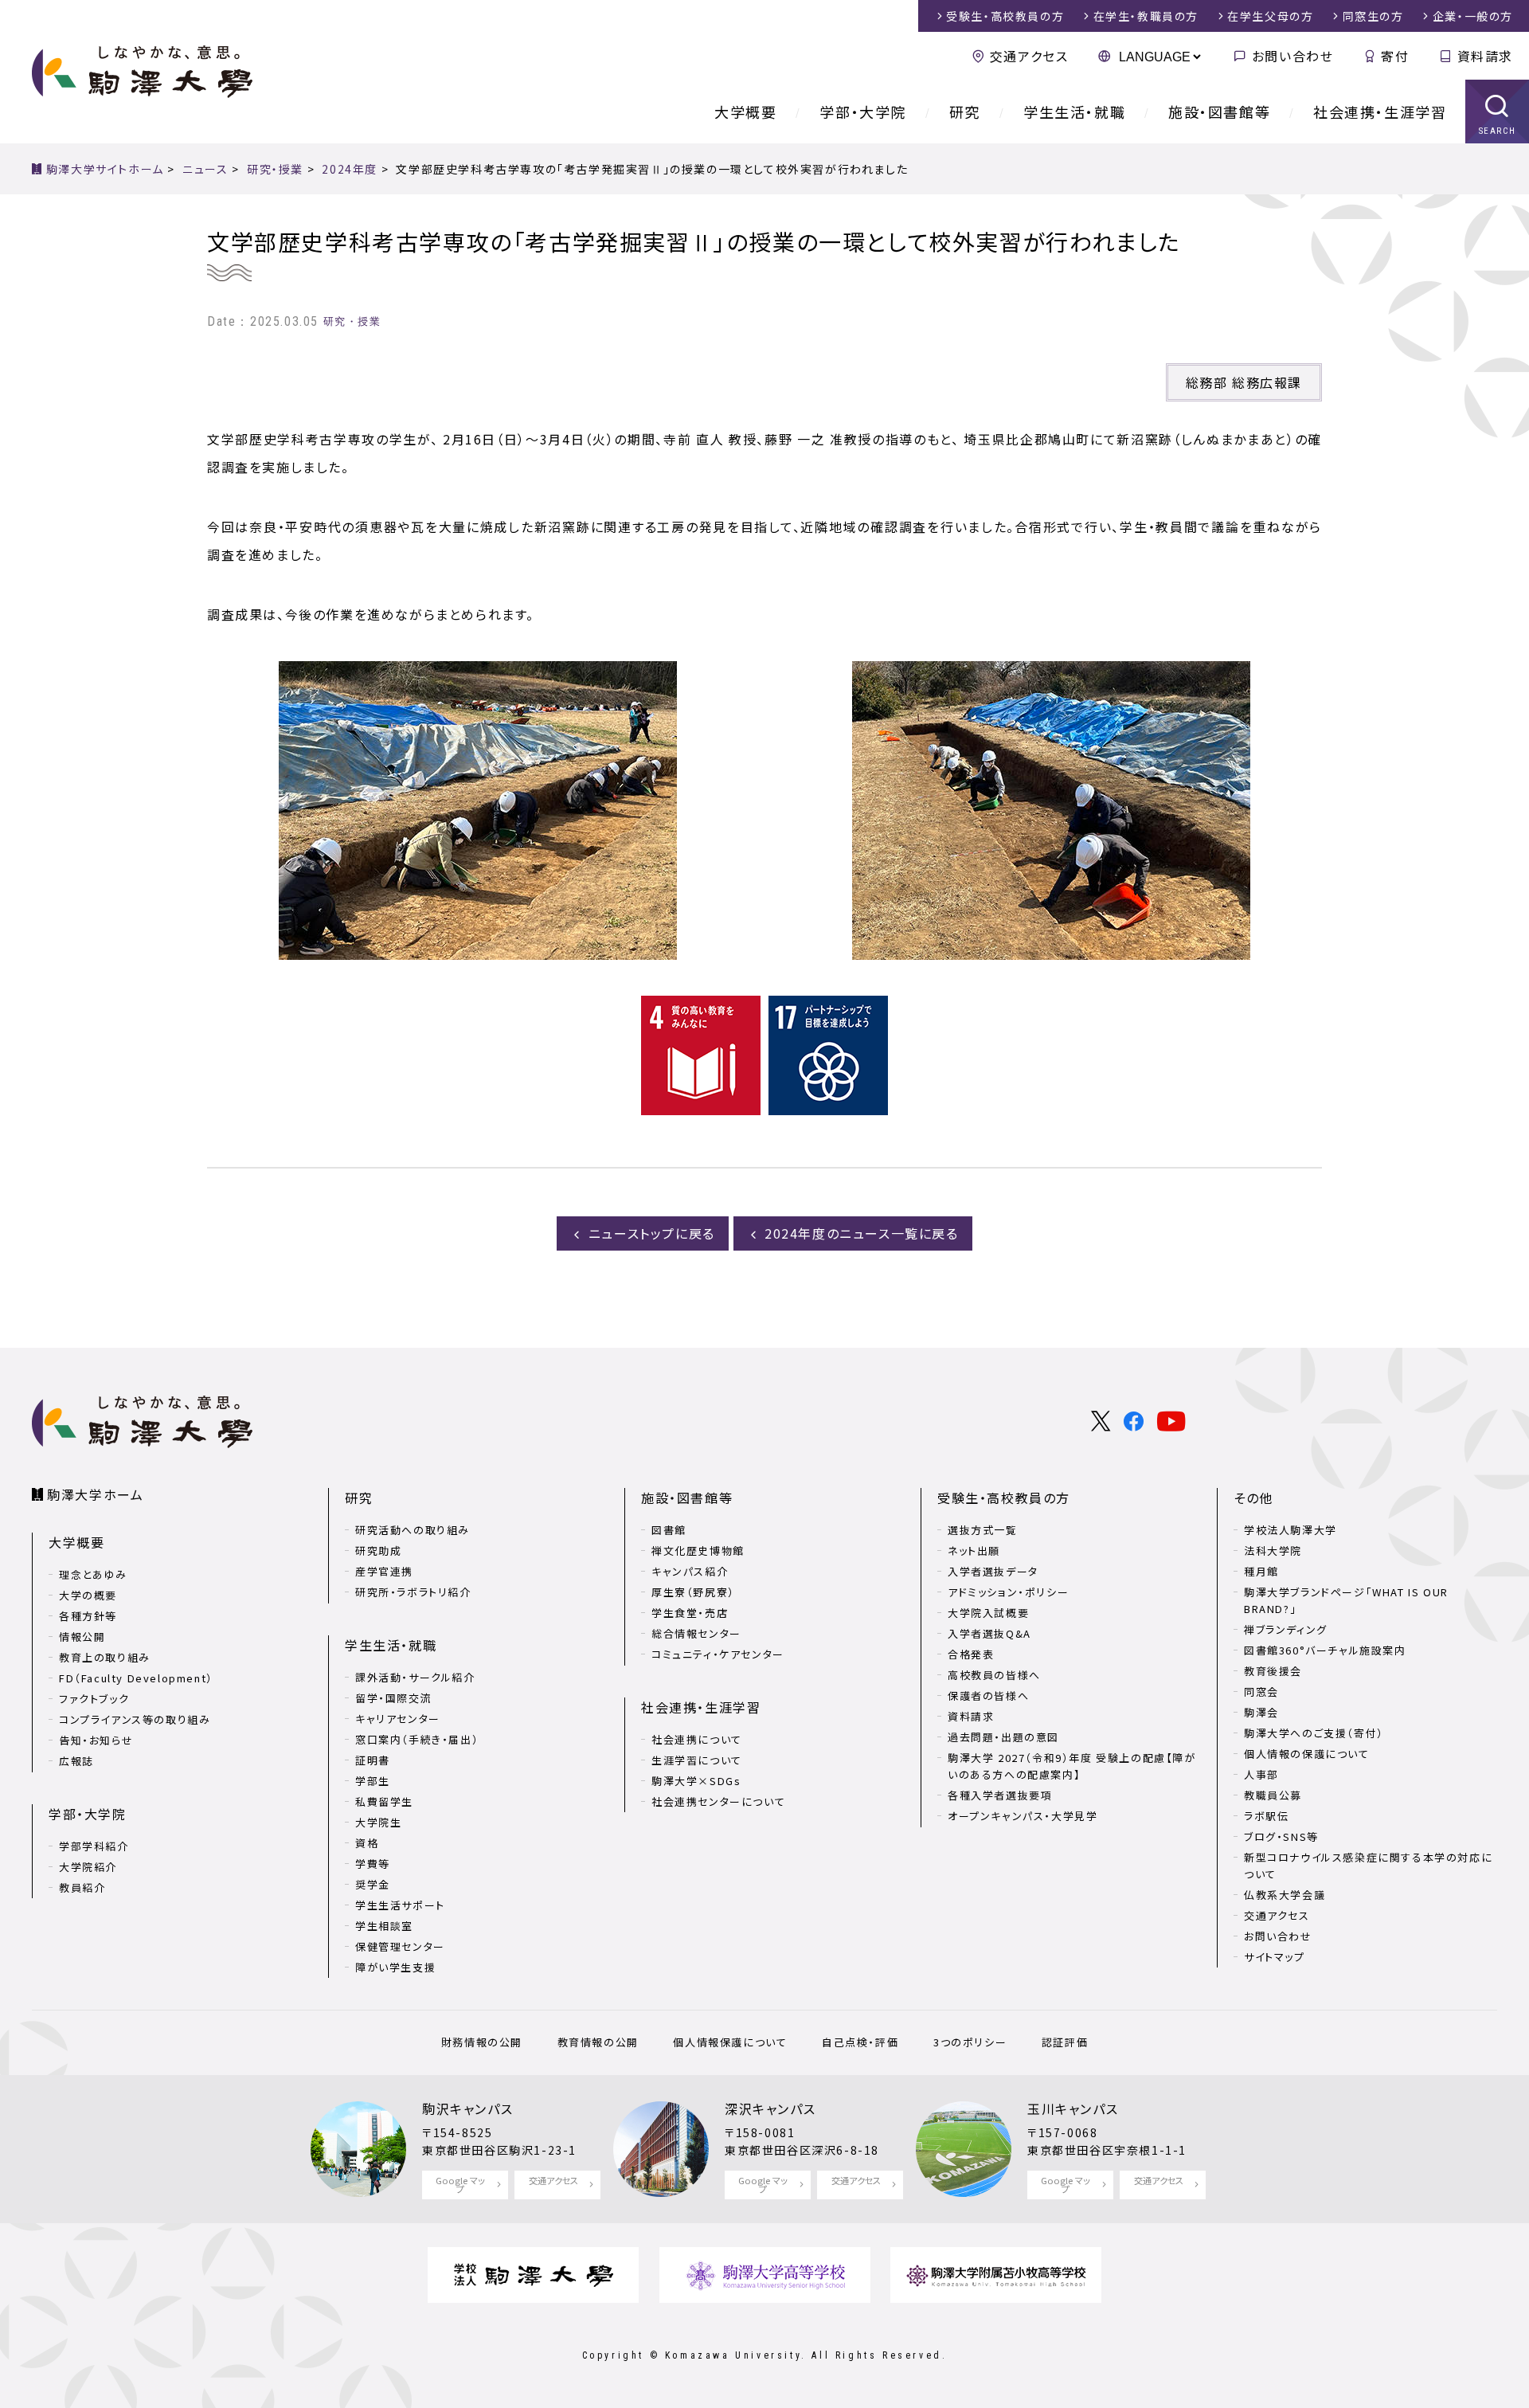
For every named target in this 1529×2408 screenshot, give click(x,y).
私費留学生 (384, 1801)
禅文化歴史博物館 (698, 1551)
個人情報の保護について (1307, 1754)
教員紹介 (82, 1887)
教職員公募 (1273, 1795)
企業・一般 (1473, 16)
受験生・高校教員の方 (1004, 1498)
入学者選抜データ (993, 1571)
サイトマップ (1275, 1957)
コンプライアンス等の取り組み (135, 1719)
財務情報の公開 (482, 2042)
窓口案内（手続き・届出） (417, 1739)
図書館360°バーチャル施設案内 (1325, 1650)
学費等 (373, 1864)
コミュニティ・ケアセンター (718, 1654)
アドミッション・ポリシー (1008, 1592)
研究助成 (378, 1551)
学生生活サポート (400, 1905)
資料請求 (1485, 56)
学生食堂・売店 (690, 1613)
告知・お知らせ (96, 1740)
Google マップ (460, 2185)
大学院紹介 (88, 1867)
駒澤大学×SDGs (696, 1781)
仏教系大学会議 (1285, 1895)
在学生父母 (1270, 16)
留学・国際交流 (393, 1698)
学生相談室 (384, 1926)
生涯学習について (697, 1760)
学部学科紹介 (94, 1846)
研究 (965, 112)
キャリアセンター (398, 1719)
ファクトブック (94, 1699)
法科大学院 (1273, 1551)
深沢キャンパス (770, 2108)
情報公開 (82, 1637)
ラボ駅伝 (1266, 1816)
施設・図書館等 (1219, 112)
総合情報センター (696, 1633)
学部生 (373, 1781)
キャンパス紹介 (690, 1571)
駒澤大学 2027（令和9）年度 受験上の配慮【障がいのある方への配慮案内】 (1072, 1766)
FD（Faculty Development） (136, 1678)
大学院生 (378, 1822)
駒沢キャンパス (467, 2108)
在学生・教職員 (1146, 16)
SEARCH (1498, 131)
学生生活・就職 (1074, 112)
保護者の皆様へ (988, 1695)
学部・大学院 (863, 112)
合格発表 (971, 1654)
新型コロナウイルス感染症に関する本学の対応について (1368, 1866)
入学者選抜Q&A (989, 1633)
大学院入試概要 (988, 1613)
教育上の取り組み (105, 1657)
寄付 (1395, 56)
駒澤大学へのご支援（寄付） (1314, 1733)
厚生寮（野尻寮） (693, 1592)
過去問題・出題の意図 (1003, 1737)
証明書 (373, 1760)
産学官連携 (384, 1571)
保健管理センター (400, 1946)
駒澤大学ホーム (95, 1494)
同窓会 (1261, 1691)
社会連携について (697, 1739)
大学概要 (745, 112)
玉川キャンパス (1073, 2108)
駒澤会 (1261, 1712)
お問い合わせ (1292, 56)
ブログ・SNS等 (1281, 1836)
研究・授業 (352, 321)
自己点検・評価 (860, 2042)
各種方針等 (88, 1616)
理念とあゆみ (93, 1574)
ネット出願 (974, 1551)
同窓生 (1373, 16)
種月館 (1261, 1571)
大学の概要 (88, 1595)
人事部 (1261, 1774)
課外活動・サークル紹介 (415, 1677)
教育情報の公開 (598, 2042)
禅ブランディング (1286, 1629)
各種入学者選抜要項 (1000, 1795)
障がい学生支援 (395, 1967)
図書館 (669, 1530)
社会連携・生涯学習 (1380, 112)
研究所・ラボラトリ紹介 (413, 1592)
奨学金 (373, 1884)
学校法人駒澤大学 (1290, 1530)
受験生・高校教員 (1005, 16)
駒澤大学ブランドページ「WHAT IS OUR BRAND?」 (1346, 1600)
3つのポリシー (970, 2042)
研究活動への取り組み (413, 1530)
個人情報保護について (730, 2042)
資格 (367, 1843)
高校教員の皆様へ (994, 1675)
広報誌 (76, 1761)
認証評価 (1065, 2042)
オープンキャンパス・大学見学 (1023, 1816)
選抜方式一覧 (983, 1530)
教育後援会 (1273, 1671)
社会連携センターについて (718, 1801)
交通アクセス (1029, 56)
